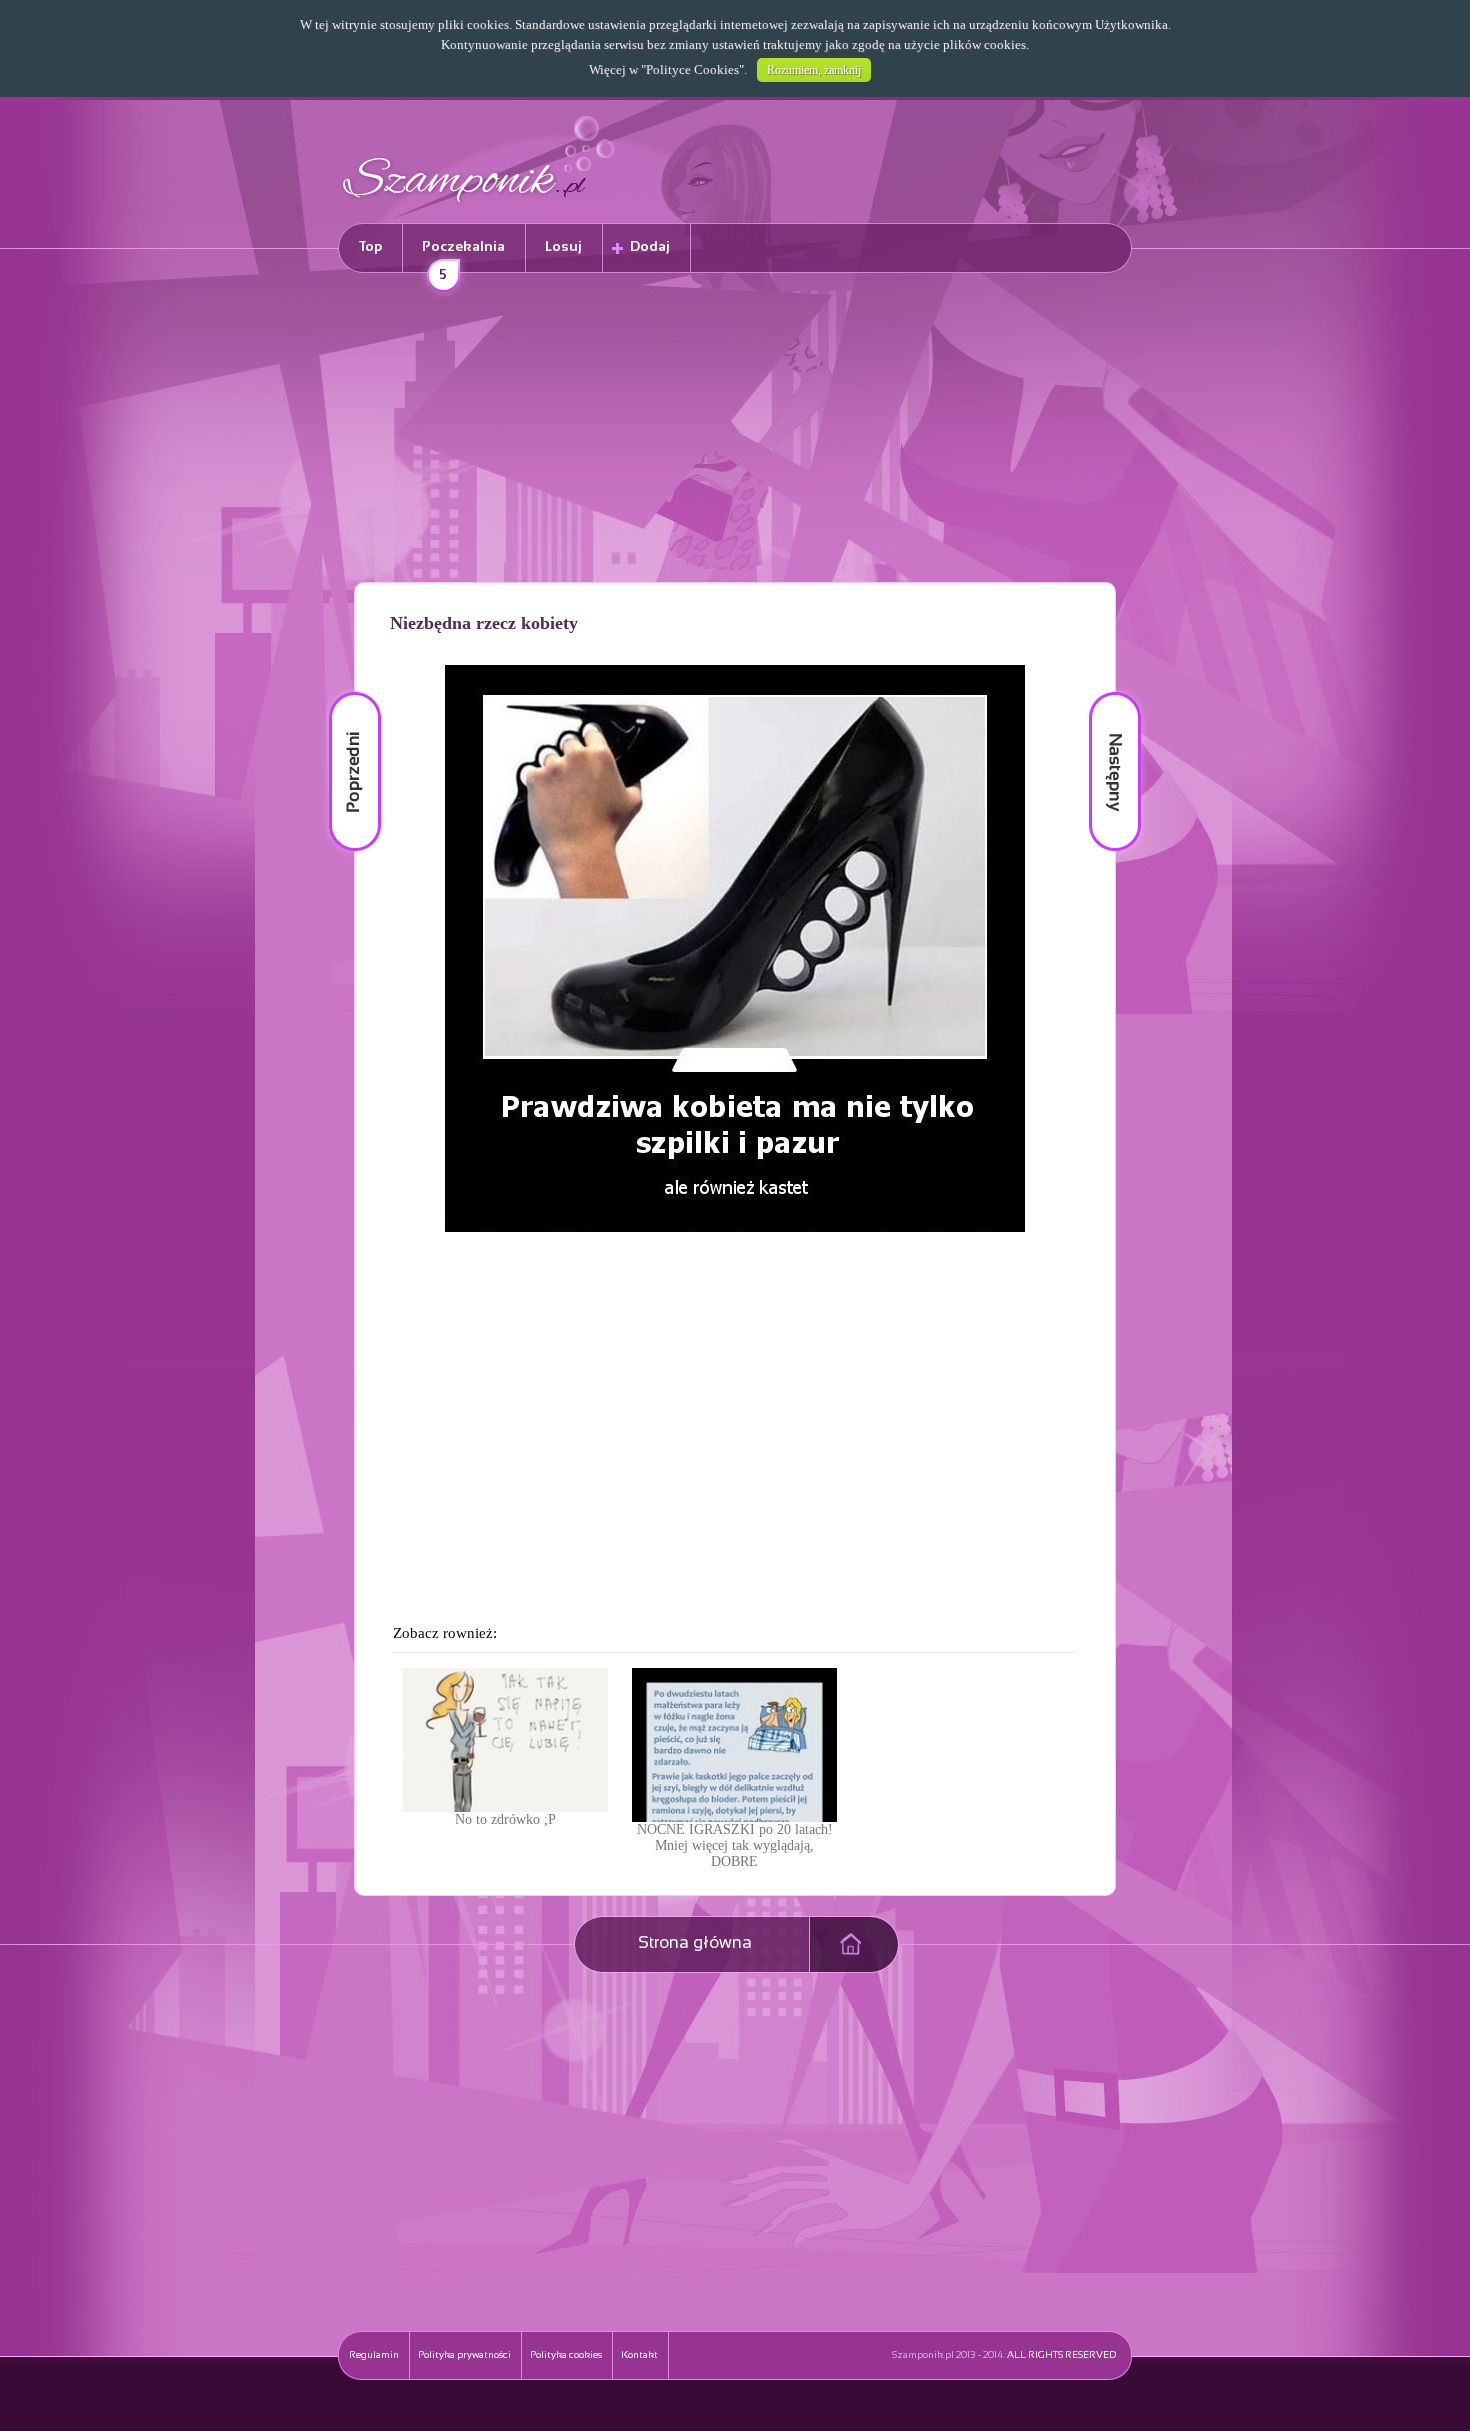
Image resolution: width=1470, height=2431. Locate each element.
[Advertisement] (735, 431)
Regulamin (374, 2355)
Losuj (563, 247)
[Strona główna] (479, 205)
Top (370, 247)
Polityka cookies (566, 2355)
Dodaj (650, 247)
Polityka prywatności (464, 2355)
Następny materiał (1101, 692)
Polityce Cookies (692, 69)
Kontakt (639, 2355)
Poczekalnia (463, 256)
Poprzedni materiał (343, 692)
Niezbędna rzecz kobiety (484, 623)
